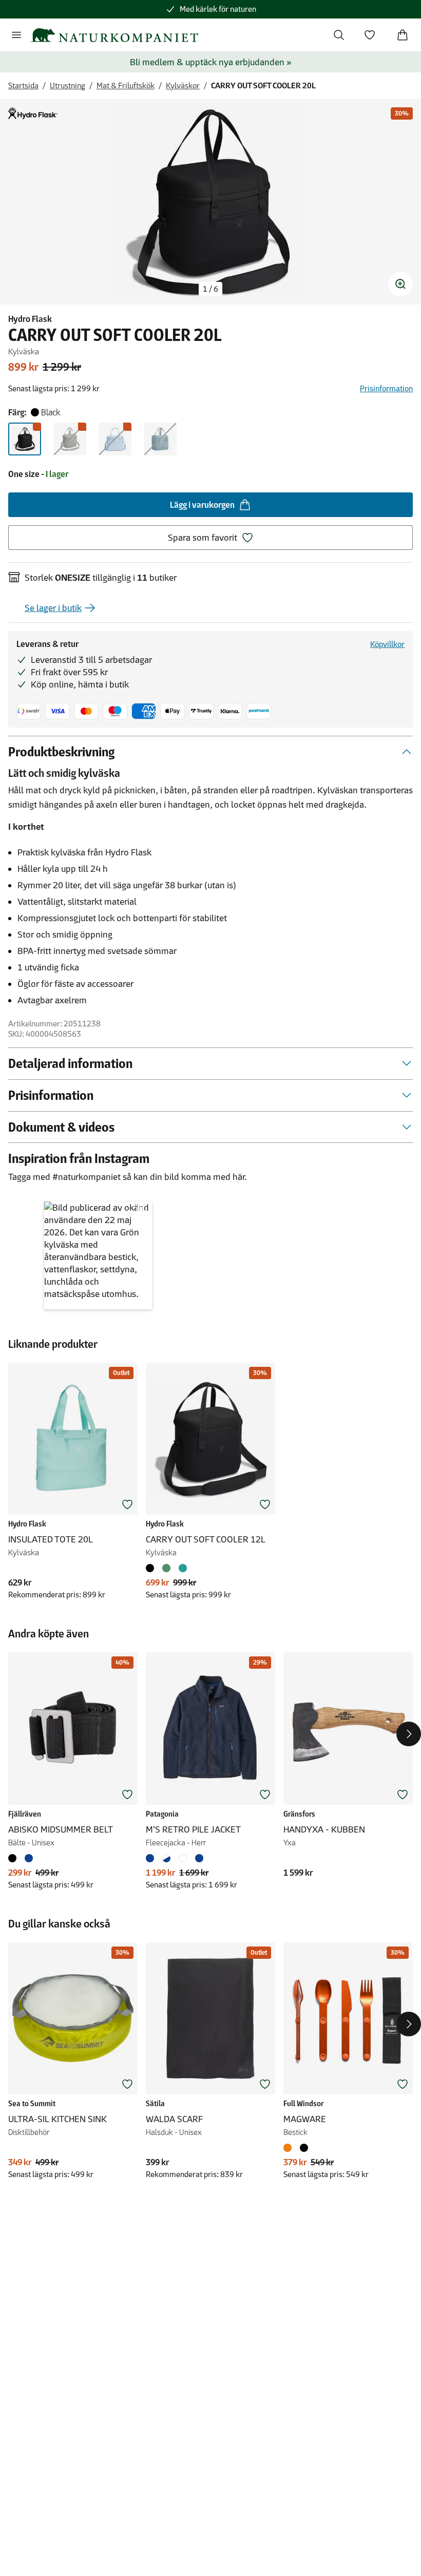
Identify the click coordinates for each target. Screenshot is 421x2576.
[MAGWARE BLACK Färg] (304, 2148)
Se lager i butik (53, 608)
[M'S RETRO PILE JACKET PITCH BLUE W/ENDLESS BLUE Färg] (199, 1858)
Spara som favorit (203, 538)
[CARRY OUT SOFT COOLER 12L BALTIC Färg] (183, 1568)
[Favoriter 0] (370, 35)
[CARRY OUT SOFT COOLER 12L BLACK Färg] (152, 1568)
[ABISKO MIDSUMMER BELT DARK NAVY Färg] (29, 1858)
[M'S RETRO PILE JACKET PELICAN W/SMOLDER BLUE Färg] (166, 1858)
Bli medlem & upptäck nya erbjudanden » (211, 62)
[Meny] (16, 35)
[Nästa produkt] (409, 1734)
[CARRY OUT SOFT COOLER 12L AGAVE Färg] (166, 1568)
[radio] (25, 439)
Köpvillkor (387, 644)
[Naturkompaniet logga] (114, 35)
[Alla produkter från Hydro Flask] (33, 113)
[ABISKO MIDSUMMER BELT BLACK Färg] (14, 1858)
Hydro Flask (30, 319)
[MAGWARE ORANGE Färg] (290, 2148)
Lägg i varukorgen (202, 505)
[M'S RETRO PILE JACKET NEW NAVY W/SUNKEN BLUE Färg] (152, 1858)
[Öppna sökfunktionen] (339, 35)
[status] (210, 289)
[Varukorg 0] (403, 35)
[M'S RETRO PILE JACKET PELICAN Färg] (183, 1858)
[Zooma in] (400, 284)
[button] (98, 1255)
